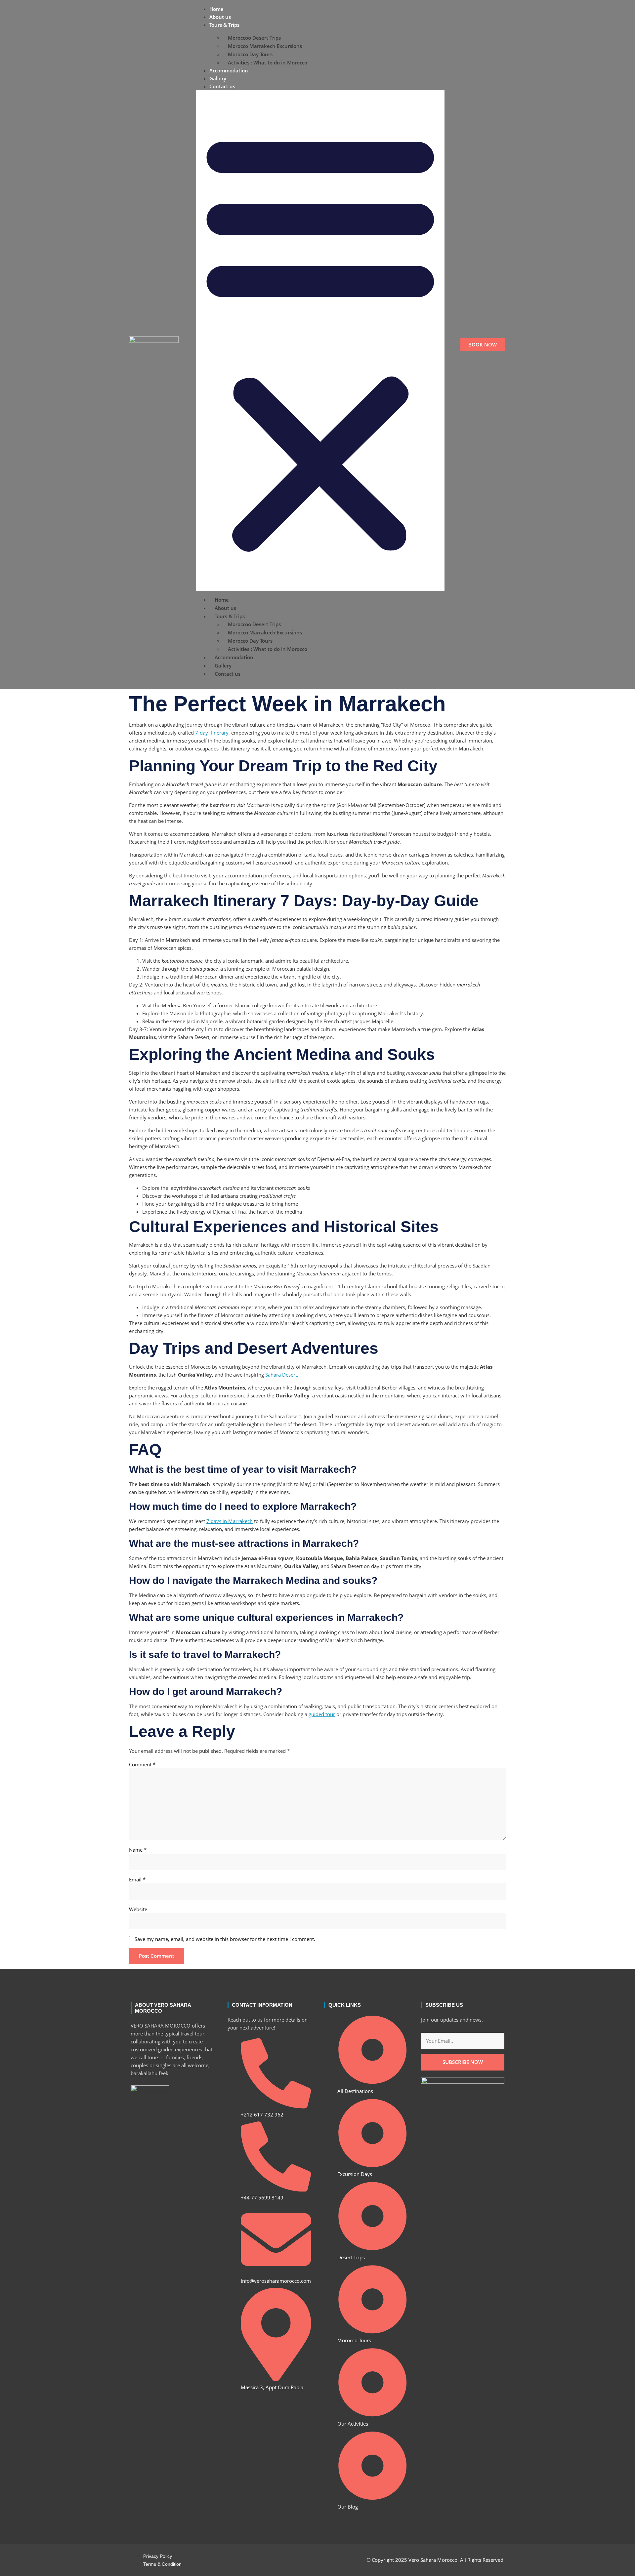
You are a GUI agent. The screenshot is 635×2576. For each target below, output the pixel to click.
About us (220, 17)
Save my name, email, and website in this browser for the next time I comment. (225, 1939)
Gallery (218, 78)
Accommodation (229, 70)
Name (138, 1850)
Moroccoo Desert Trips (254, 38)
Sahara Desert (281, 1375)
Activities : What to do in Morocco (268, 62)
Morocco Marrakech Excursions (265, 46)
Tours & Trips (224, 25)
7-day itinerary (212, 733)
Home (216, 9)
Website (138, 1909)
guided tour (322, 1714)
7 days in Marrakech (230, 1521)
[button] (320, 341)
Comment (142, 1764)
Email (137, 1879)
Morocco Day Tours (250, 54)
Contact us (222, 86)
